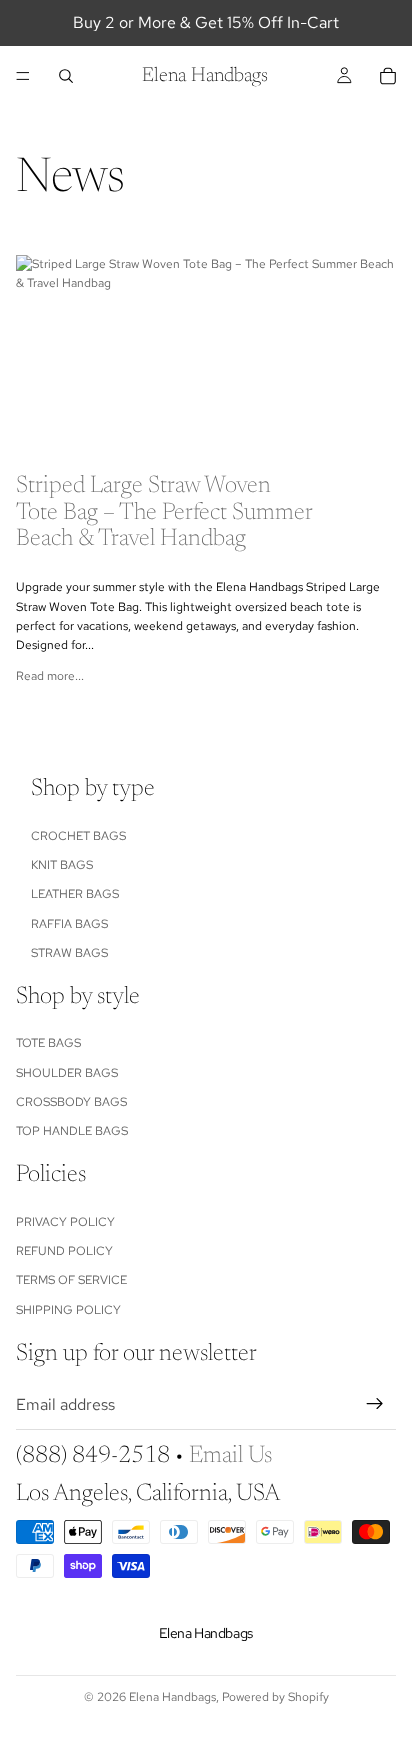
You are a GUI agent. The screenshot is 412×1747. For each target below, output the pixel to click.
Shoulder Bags (67, 1073)
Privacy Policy (65, 1222)
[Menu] (23, 76)
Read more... (50, 676)
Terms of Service (71, 1280)
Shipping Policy (68, 1310)
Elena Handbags (172, 1697)
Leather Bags (75, 894)
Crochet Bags (78, 835)
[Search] (66, 76)
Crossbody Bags (71, 1102)
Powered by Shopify (275, 1697)
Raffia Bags (69, 924)
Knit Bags (62, 865)
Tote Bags (48, 1043)
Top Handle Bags (72, 1131)
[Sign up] (375, 1404)
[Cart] (388, 76)
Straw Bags (69, 953)
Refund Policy (64, 1251)
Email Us (230, 1456)
